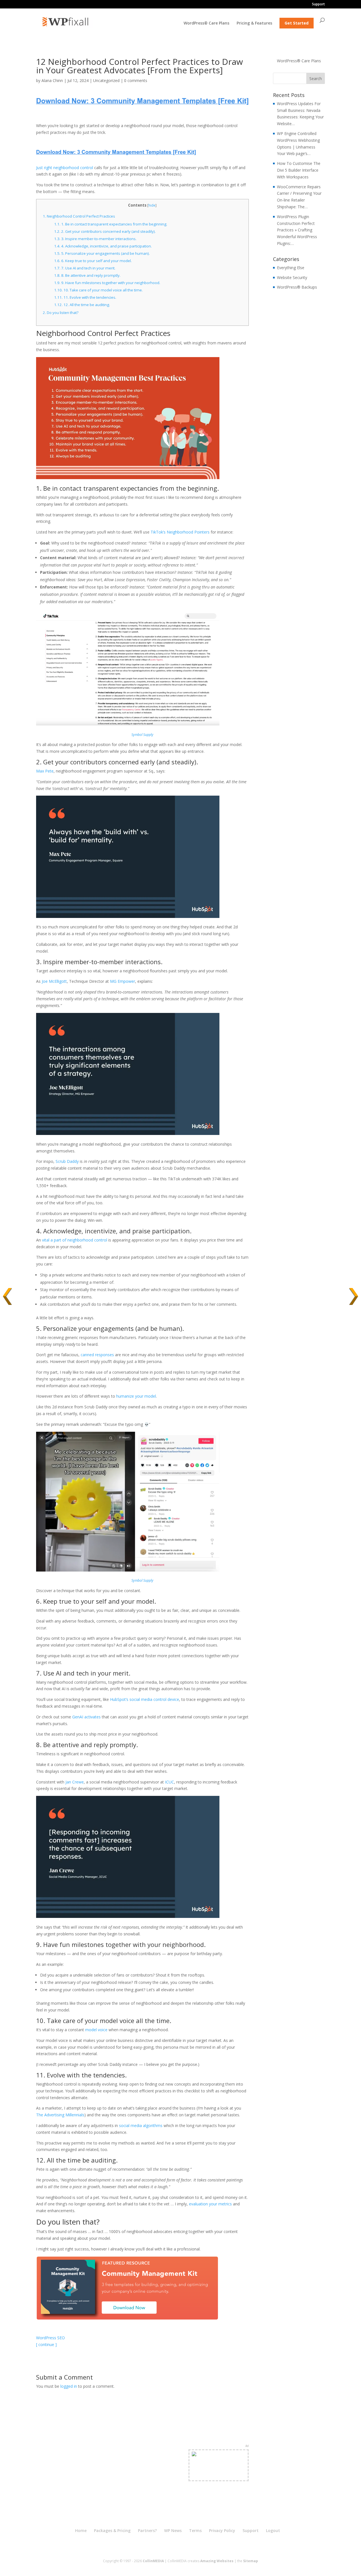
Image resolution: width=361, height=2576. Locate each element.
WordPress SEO (50, 2338)
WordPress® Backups (297, 287)
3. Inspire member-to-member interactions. (95, 239)
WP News (173, 2530)
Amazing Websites (217, 2561)
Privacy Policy (222, 2530)
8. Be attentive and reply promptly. (87, 275)
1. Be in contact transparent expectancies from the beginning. (111, 224)
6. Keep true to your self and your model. (93, 261)
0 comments (136, 80)
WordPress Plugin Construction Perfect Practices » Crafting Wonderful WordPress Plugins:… (297, 230)
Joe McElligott (54, 981)
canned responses (97, 1355)
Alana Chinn (52, 80)
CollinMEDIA (153, 2561)
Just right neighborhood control (65, 168)
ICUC (170, 1782)
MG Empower (123, 981)
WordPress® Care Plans (206, 23)
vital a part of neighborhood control (75, 1240)
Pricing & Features (254, 23)
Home (81, 2530)
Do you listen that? (61, 313)
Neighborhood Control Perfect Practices (79, 216)
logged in (69, 2386)
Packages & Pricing (112, 2530)
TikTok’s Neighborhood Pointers (180, 532)
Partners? (147, 2530)
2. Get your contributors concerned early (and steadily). (105, 231)
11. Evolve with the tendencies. (85, 297)
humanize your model (136, 1396)
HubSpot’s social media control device (145, 1699)
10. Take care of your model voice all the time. (98, 290)
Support (318, 5)
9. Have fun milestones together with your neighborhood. (107, 283)
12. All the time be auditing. (82, 305)
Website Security (292, 277)
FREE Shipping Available (219, 2475)
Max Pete (45, 771)
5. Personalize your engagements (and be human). (102, 253)
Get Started (297, 23)
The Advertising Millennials (60, 2115)
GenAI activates (86, 1717)
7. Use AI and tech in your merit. (85, 268)
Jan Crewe (75, 1782)
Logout (273, 2530)
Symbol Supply (142, 735)
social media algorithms (141, 2125)
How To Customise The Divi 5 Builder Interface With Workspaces (299, 170)
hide (152, 205)
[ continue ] (46, 2344)
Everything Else (291, 268)
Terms (195, 2530)
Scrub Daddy (67, 1161)
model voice (96, 2030)
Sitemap (251, 2561)
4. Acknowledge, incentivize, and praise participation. (103, 246)
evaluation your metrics (210, 2204)
